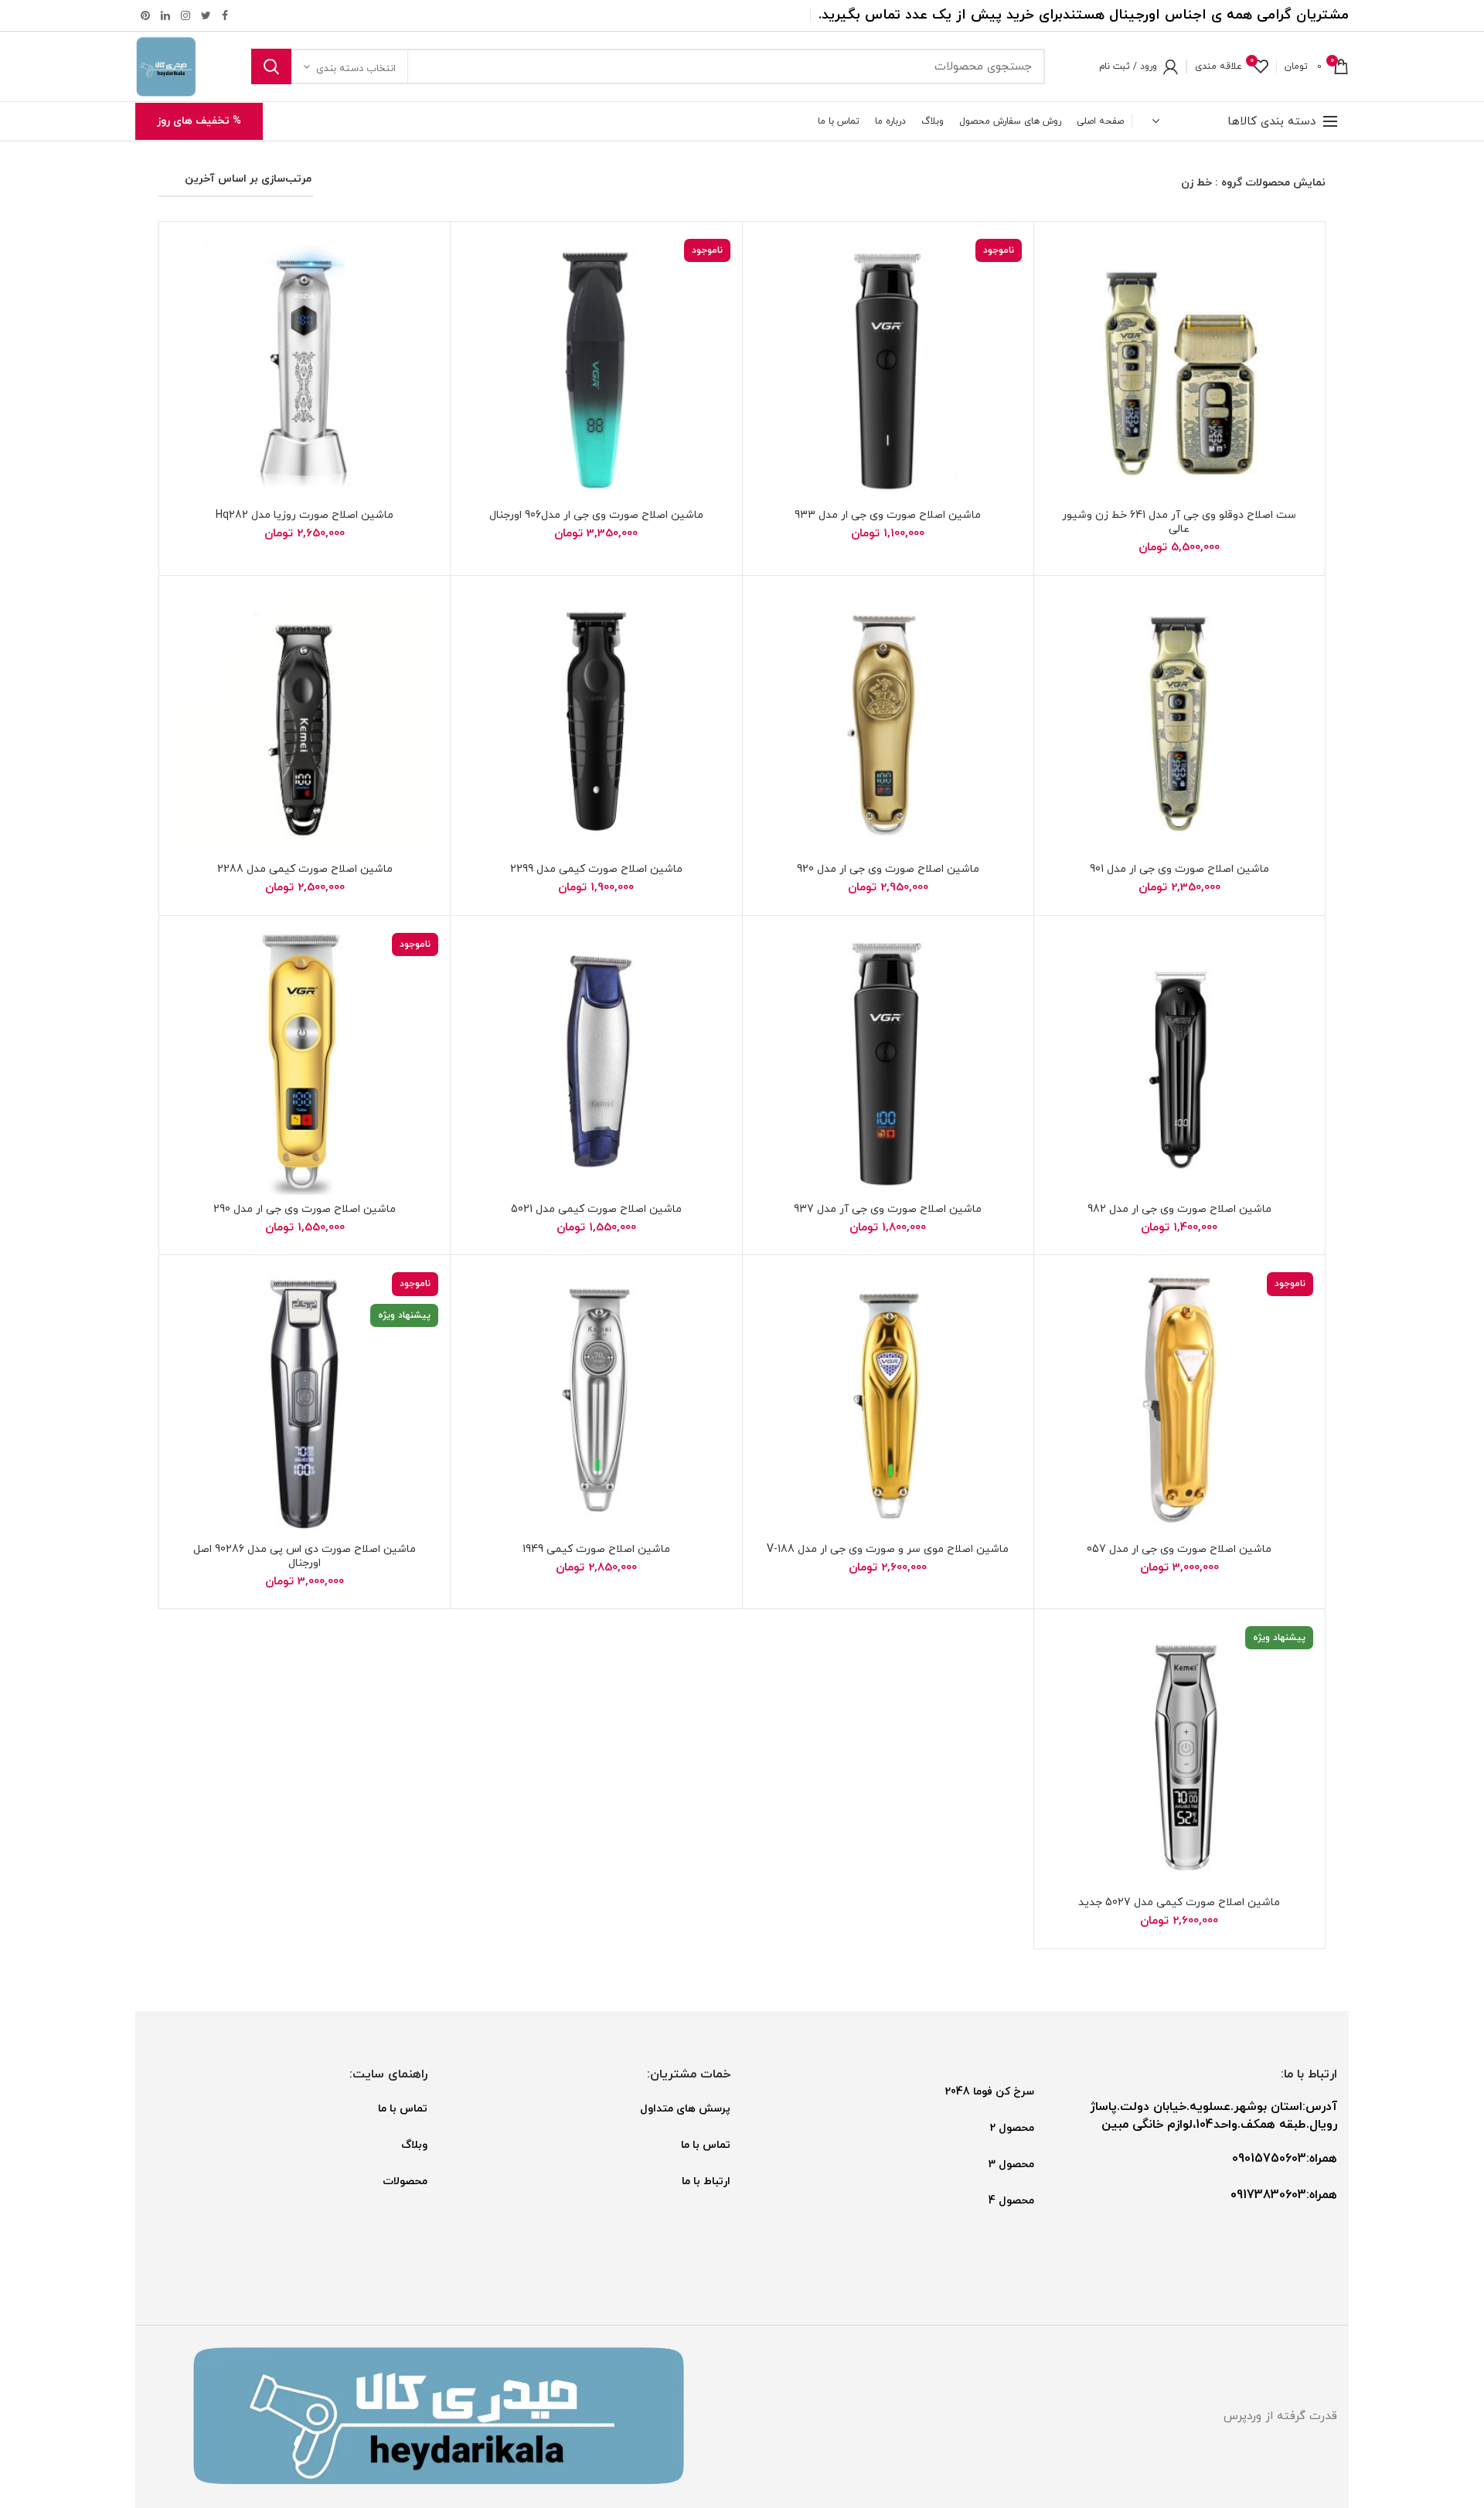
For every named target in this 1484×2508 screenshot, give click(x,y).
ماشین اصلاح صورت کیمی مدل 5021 (596, 1210)
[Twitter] (206, 15)
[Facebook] (225, 15)
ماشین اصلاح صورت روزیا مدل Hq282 (305, 516)
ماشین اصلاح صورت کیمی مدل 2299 (596, 869)
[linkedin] (165, 15)
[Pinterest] (145, 15)
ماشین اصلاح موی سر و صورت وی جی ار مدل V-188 (888, 1550)
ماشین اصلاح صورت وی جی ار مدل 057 (1179, 1550)
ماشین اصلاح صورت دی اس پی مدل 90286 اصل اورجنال (305, 1557)
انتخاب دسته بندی (356, 69)
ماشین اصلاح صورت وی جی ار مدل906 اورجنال (596, 516)
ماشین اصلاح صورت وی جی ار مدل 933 (888, 516)
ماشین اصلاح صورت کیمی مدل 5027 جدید (1179, 1903)
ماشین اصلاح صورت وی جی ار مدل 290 (305, 1210)
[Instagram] (185, 15)
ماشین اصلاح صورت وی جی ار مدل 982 (1179, 1210)
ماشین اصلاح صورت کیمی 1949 (596, 1550)
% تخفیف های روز (199, 121)
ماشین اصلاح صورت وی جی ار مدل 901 (1179, 869)
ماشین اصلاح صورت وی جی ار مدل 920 (888, 869)
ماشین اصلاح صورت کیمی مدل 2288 (305, 869)
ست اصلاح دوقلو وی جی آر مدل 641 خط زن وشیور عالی (1179, 522)
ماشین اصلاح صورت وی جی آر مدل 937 (888, 1210)
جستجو (271, 66)
